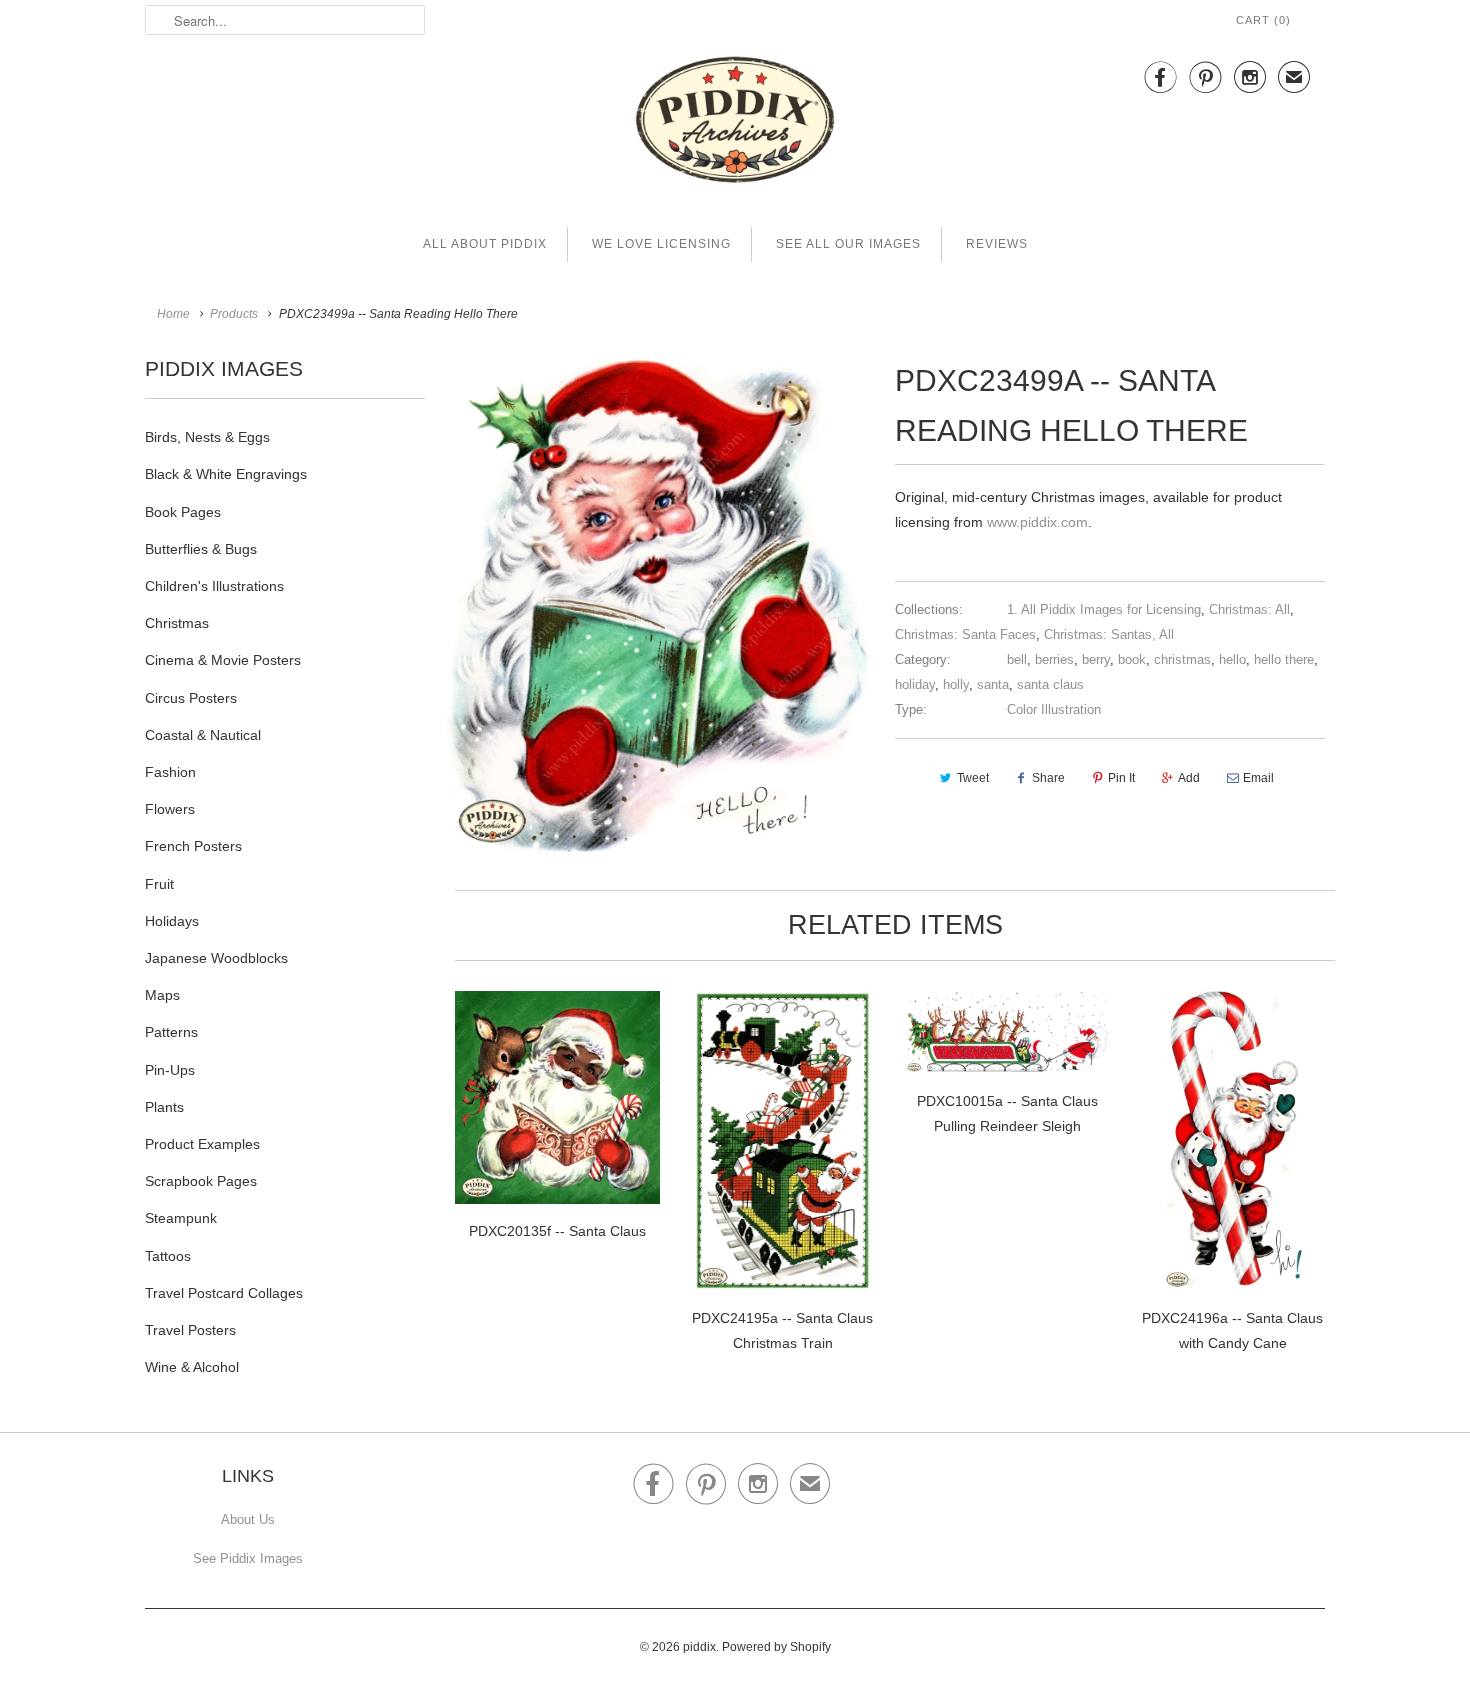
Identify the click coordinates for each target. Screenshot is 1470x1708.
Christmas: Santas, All (1109, 634)
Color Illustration (1054, 709)
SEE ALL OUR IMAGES (848, 244)
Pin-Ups (170, 1070)
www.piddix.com (1037, 522)
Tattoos (168, 1256)
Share (1048, 778)
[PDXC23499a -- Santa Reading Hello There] (660, 606)
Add (1189, 778)
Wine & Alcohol (192, 1367)
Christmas (177, 623)
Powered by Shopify (776, 1647)
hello (1232, 659)
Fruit (159, 884)
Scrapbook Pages (201, 1181)
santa (993, 684)
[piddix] (735, 123)
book (1132, 659)
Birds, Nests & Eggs (207, 437)
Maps (162, 995)
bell (1017, 659)
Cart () (1263, 20)
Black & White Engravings (226, 474)
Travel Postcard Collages (224, 1293)
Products (234, 314)
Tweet (973, 778)
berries (1054, 659)
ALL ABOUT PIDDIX (485, 244)
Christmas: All (1249, 609)
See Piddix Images (248, 1558)
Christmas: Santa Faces (965, 634)
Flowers (170, 809)
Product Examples (202, 1144)
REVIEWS (997, 244)
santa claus (1050, 684)
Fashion (170, 772)
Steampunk (181, 1218)
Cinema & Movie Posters (223, 660)
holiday (915, 684)
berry (1096, 659)
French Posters (193, 846)
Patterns (171, 1032)
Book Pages (183, 512)
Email (1258, 778)
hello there (1284, 659)
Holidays (172, 921)
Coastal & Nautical (203, 735)
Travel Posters (190, 1330)
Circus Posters (191, 698)
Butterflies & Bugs (201, 549)
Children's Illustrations (214, 586)
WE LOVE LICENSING (661, 244)
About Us (248, 1519)
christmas (1182, 659)
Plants (164, 1107)
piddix (699, 1647)
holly (956, 684)
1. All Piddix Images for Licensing (1104, 609)
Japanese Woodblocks (216, 958)
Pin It (1121, 778)
